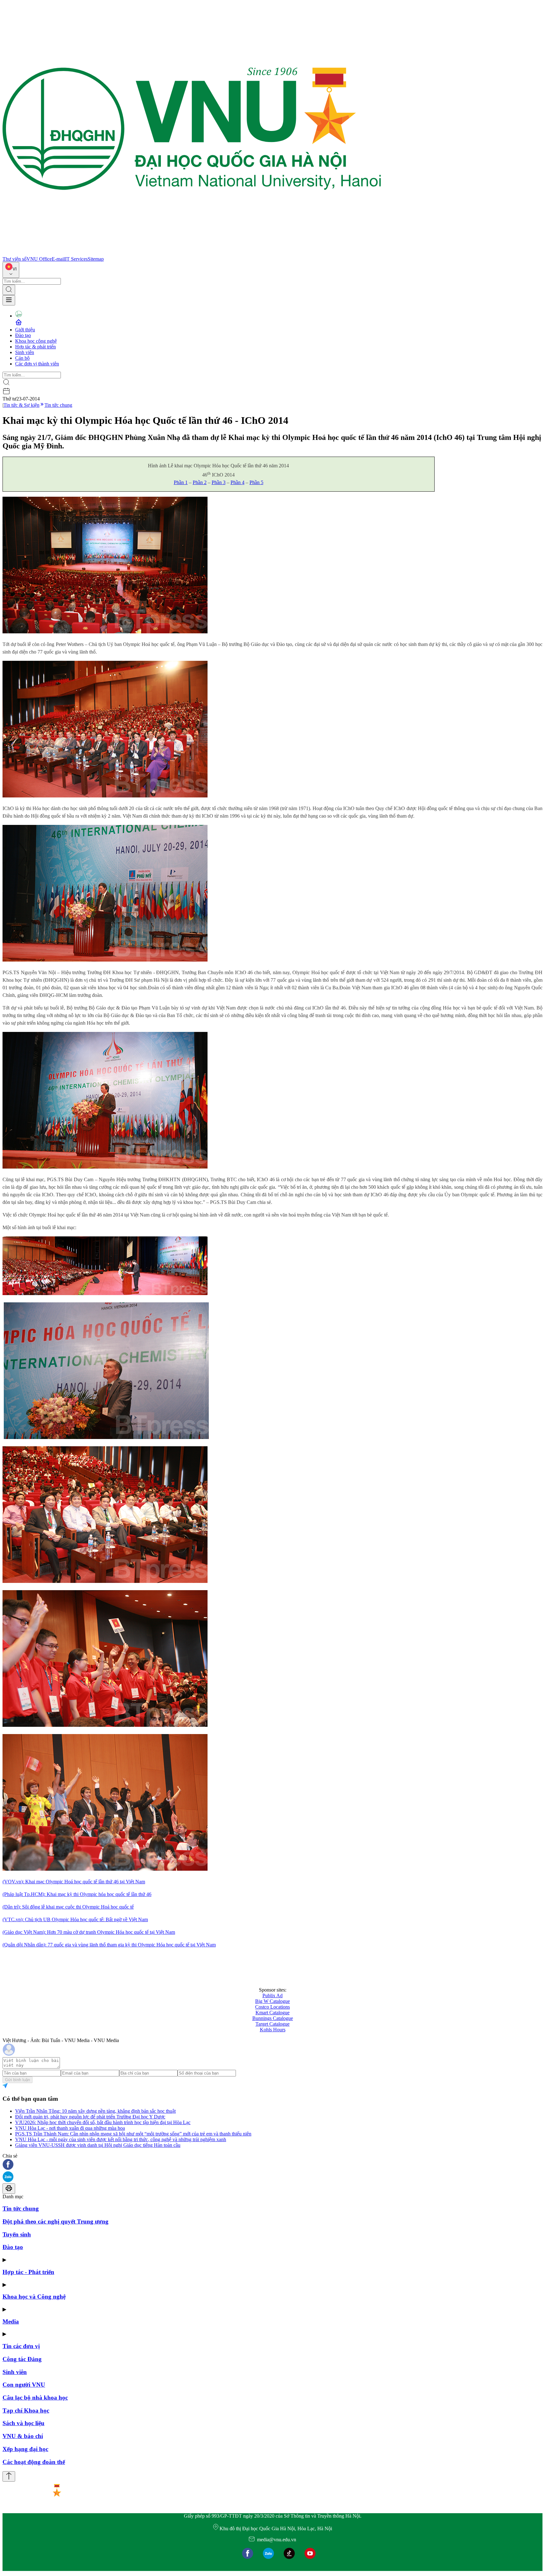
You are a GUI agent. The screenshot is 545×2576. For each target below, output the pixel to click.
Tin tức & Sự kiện (21, 405)
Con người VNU (24, 2385)
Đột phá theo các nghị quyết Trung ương (56, 2221)
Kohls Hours (273, 2030)
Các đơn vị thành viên (37, 364)
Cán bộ (22, 358)
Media (11, 2321)
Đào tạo (23, 335)
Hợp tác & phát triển (35, 347)
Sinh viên (25, 352)
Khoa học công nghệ (36, 341)
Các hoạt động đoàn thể (34, 2462)
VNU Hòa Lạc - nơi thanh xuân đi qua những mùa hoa (70, 2128)
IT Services (76, 259)
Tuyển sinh (17, 2234)
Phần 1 (181, 482)
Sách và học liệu (23, 2423)
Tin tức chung (58, 405)
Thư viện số (15, 259)
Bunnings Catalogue (273, 2018)
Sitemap (96, 259)
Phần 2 (200, 482)
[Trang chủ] (192, 253)
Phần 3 (219, 482)
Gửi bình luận (18, 2080)
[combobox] (11, 270)
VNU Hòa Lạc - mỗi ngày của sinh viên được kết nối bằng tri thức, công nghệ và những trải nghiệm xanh (121, 2139)
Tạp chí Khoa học (26, 2410)
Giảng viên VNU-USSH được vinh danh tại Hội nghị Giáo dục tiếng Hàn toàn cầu (98, 2145)
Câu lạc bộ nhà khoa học (35, 2398)
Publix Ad (272, 1996)
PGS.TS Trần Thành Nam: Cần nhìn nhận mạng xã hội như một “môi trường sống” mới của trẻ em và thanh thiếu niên (133, 2134)
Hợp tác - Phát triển (28, 2272)
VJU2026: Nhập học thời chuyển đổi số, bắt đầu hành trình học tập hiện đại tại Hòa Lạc (103, 2122)
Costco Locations (272, 2007)
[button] (272, 2165)
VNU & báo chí (23, 2436)
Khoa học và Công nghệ (34, 2297)
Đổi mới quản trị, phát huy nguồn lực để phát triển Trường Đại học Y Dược (90, 2117)
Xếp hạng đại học (25, 2449)
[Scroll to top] (9, 2476)
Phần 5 (256, 482)
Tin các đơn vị (21, 2346)
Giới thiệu (25, 330)
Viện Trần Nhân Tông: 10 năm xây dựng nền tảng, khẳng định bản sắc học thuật (95, 2111)
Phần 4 (237, 482)
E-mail (58, 259)
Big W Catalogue (272, 2001)
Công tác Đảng (22, 2359)
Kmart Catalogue (272, 2013)
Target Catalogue (272, 2024)
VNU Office (39, 259)
